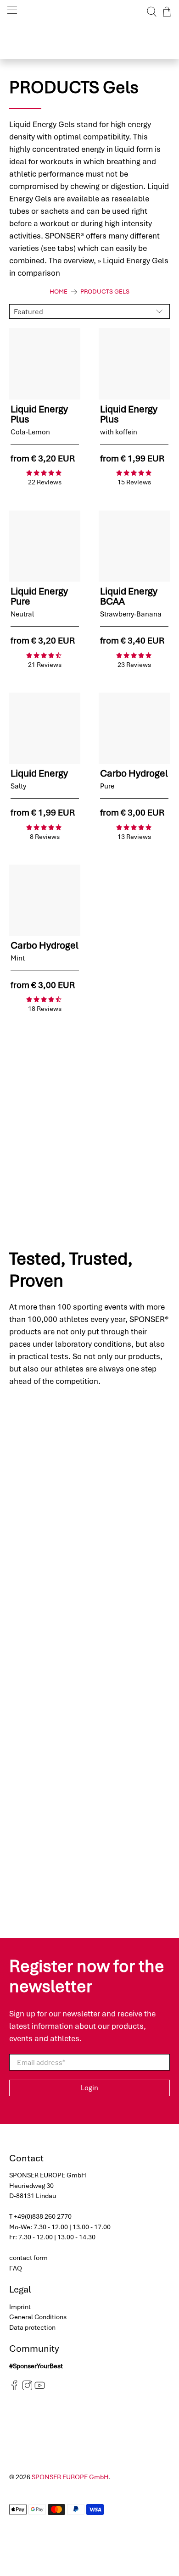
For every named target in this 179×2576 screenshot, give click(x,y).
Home (59, 292)
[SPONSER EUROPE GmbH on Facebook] (14, 2388)
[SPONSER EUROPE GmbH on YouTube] (40, 2388)
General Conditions (38, 2317)
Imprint (20, 2307)
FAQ (16, 2268)
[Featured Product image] (45, 364)
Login (89, 2088)
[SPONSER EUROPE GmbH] (90, 12)
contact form (28, 2258)
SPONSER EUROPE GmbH (70, 2477)
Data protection (32, 2327)
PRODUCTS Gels (105, 292)
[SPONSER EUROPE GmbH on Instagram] (27, 2388)
